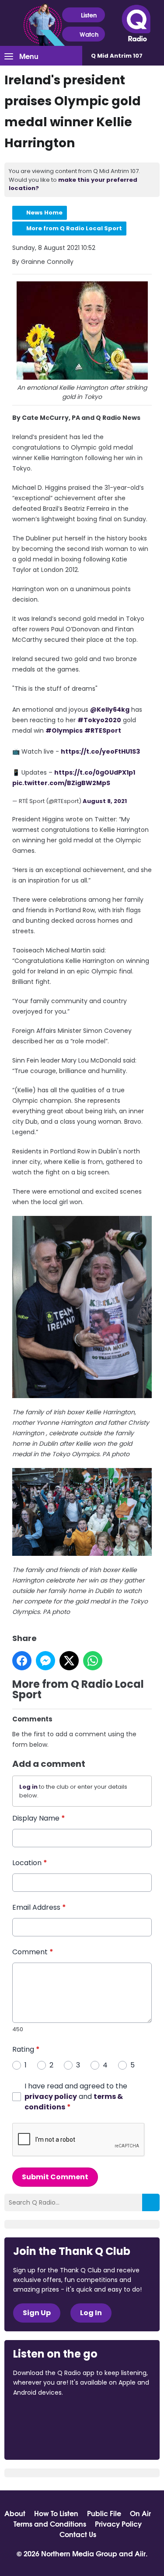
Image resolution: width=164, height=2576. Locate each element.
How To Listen (56, 2513)
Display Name (39, 1818)
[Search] (151, 2202)
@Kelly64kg (110, 710)
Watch (89, 34)
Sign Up (37, 2313)
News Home (44, 213)
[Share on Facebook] (22, 1661)
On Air (140, 2513)
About (15, 2513)
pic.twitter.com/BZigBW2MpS (61, 783)
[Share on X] (69, 1661)
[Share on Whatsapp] (93, 1661)
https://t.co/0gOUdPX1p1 (95, 772)
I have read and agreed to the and (76, 2096)
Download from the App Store (47, 2416)
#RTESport (103, 731)
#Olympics (64, 731)
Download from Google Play (46, 2438)
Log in (28, 1787)
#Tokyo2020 (99, 720)
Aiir (140, 2553)
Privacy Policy (118, 2524)
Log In (91, 2313)
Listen (89, 15)
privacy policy (51, 2096)
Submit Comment (55, 2177)
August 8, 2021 (105, 801)
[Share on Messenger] (45, 1661)
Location (30, 1863)
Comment (33, 1952)
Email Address (39, 1907)
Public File (104, 2513)
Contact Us (78, 2534)
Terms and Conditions (50, 2524)
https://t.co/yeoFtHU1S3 (100, 751)
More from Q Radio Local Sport (74, 228)
